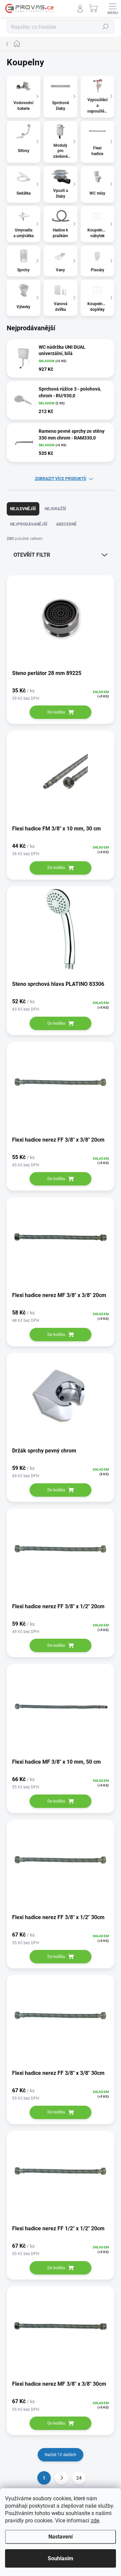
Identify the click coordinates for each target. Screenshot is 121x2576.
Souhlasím (61, 2558)
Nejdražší (55, 509)
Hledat (106, 27)
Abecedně (66, 524)
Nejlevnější (23, 509)
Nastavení (61, 2537)
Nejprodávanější (29, 524)
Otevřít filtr (32, 555)
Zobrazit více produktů (61, 479)
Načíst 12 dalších (61, 2455)
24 (79, 2478)
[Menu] (113, 8)
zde (95, 2521)
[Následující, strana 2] (62, 2478)
